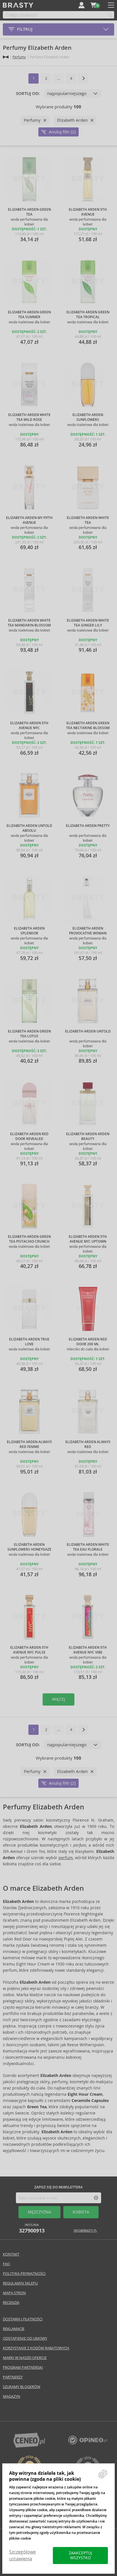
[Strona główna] (6, 57)
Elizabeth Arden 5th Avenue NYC (29, 726)
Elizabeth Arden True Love (29, 1342)
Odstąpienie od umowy (25, 2338)
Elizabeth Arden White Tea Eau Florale (88, 1547)
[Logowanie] (82, 5)
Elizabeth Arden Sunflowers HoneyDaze (29, 1547)
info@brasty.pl (85, 2231)
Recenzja (11, 2303)
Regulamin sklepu (20, 2283)
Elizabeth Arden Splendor (29, 931)
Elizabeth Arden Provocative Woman (88, 931)
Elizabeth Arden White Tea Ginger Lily (88, 623)
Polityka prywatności (24, 2274)
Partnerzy (13, 2377)
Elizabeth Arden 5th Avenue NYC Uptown (88, 1239)
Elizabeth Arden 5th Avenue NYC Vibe (88, 1650)
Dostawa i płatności (23, 2319)
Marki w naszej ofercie (25, 2358)
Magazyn (12, 2396)
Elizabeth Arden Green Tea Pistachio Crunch (29, 1239)
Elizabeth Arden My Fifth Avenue (29, 520)
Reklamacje (14, 2329)
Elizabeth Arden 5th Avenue (88, 212)
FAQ (6, 2264)
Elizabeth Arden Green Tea (29, 212)
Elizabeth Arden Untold (88, 1031)
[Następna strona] (83, 78)
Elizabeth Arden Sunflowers (88, 417)
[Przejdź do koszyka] (93, 5)
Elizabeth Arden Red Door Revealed (29, 1136)
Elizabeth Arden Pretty (88, 826)
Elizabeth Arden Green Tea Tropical (88, 315)
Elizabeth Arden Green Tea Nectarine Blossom (88, 726)
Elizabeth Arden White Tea (88, 520)
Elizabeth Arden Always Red (88, 1444)
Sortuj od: (28, 94)
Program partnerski (23, 2367)
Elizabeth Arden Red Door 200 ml (88, 1342)
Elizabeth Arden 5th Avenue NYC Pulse (29, 1650)
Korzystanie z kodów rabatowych (36, 2348)
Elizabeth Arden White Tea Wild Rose (29, 417)
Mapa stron (14, 2293)
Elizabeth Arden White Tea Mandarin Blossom (29, 623)
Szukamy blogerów (22, 2387)
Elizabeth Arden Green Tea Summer (29, 315)
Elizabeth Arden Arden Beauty (88, 1136)
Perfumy (19, 57)
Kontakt (11, 2254)
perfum (66, 1858)
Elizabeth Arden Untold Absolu (29, 828)
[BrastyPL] (88, 2443)
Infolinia (32, 2228)
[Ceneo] (29, 2446)
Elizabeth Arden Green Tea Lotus (29, 1034)
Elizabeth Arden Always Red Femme (29, 1444)
